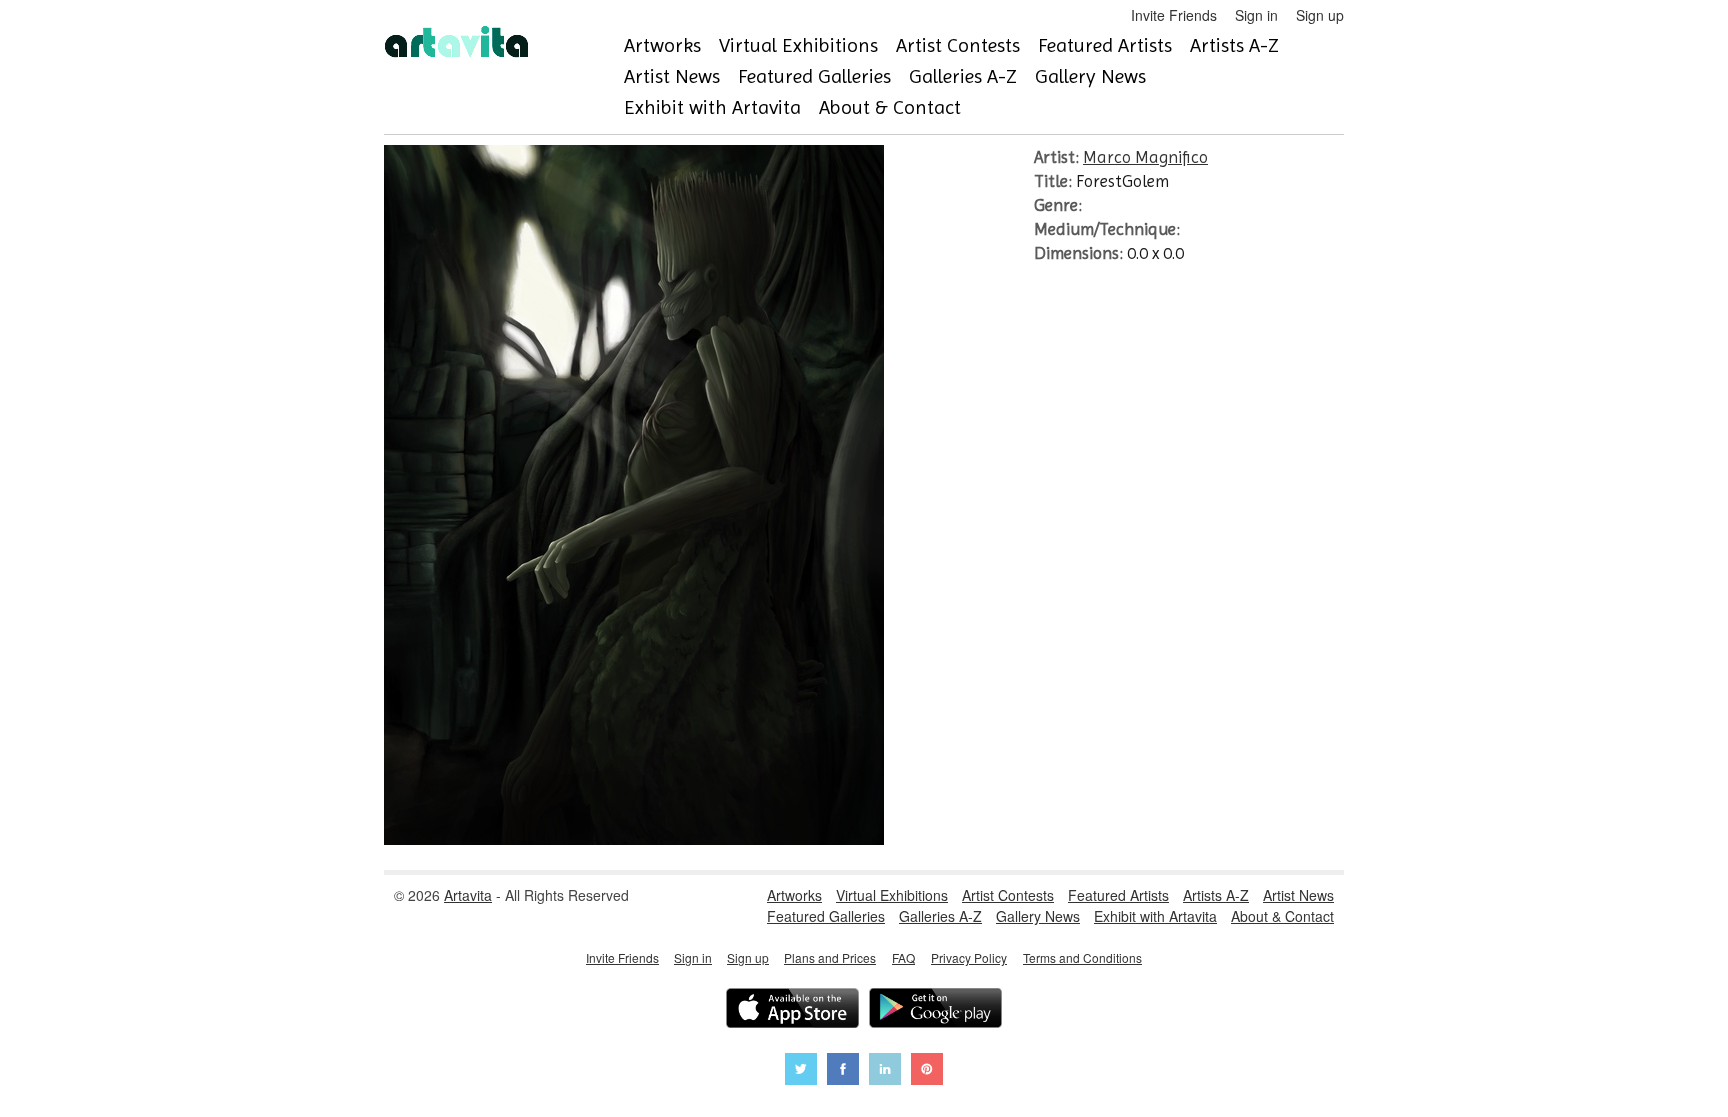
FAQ (903, 957)
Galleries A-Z (963, 76)
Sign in (1256, 15)
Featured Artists (1105, 45)
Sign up (1320, 15)
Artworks (662, 45)
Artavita (468, 895)
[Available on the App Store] (792, 1010)
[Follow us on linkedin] (885, 1071)
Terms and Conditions (1082, 957)
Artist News (672, 76)
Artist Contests (958, 45)
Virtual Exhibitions (798, 45)
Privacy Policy (969, 957)
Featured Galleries (814, 76)
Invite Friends (1174, 15)
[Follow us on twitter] (801, 1071)
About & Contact (890, 107)
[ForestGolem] (634, 839)
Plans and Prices (830, 957)
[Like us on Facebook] (843, 1071)
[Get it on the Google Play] (935, 1010)
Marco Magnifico (1145, 157)
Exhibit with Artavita (712, 107)
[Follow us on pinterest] (927, 1071)
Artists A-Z (1234, 45)
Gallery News (1090, 76)
